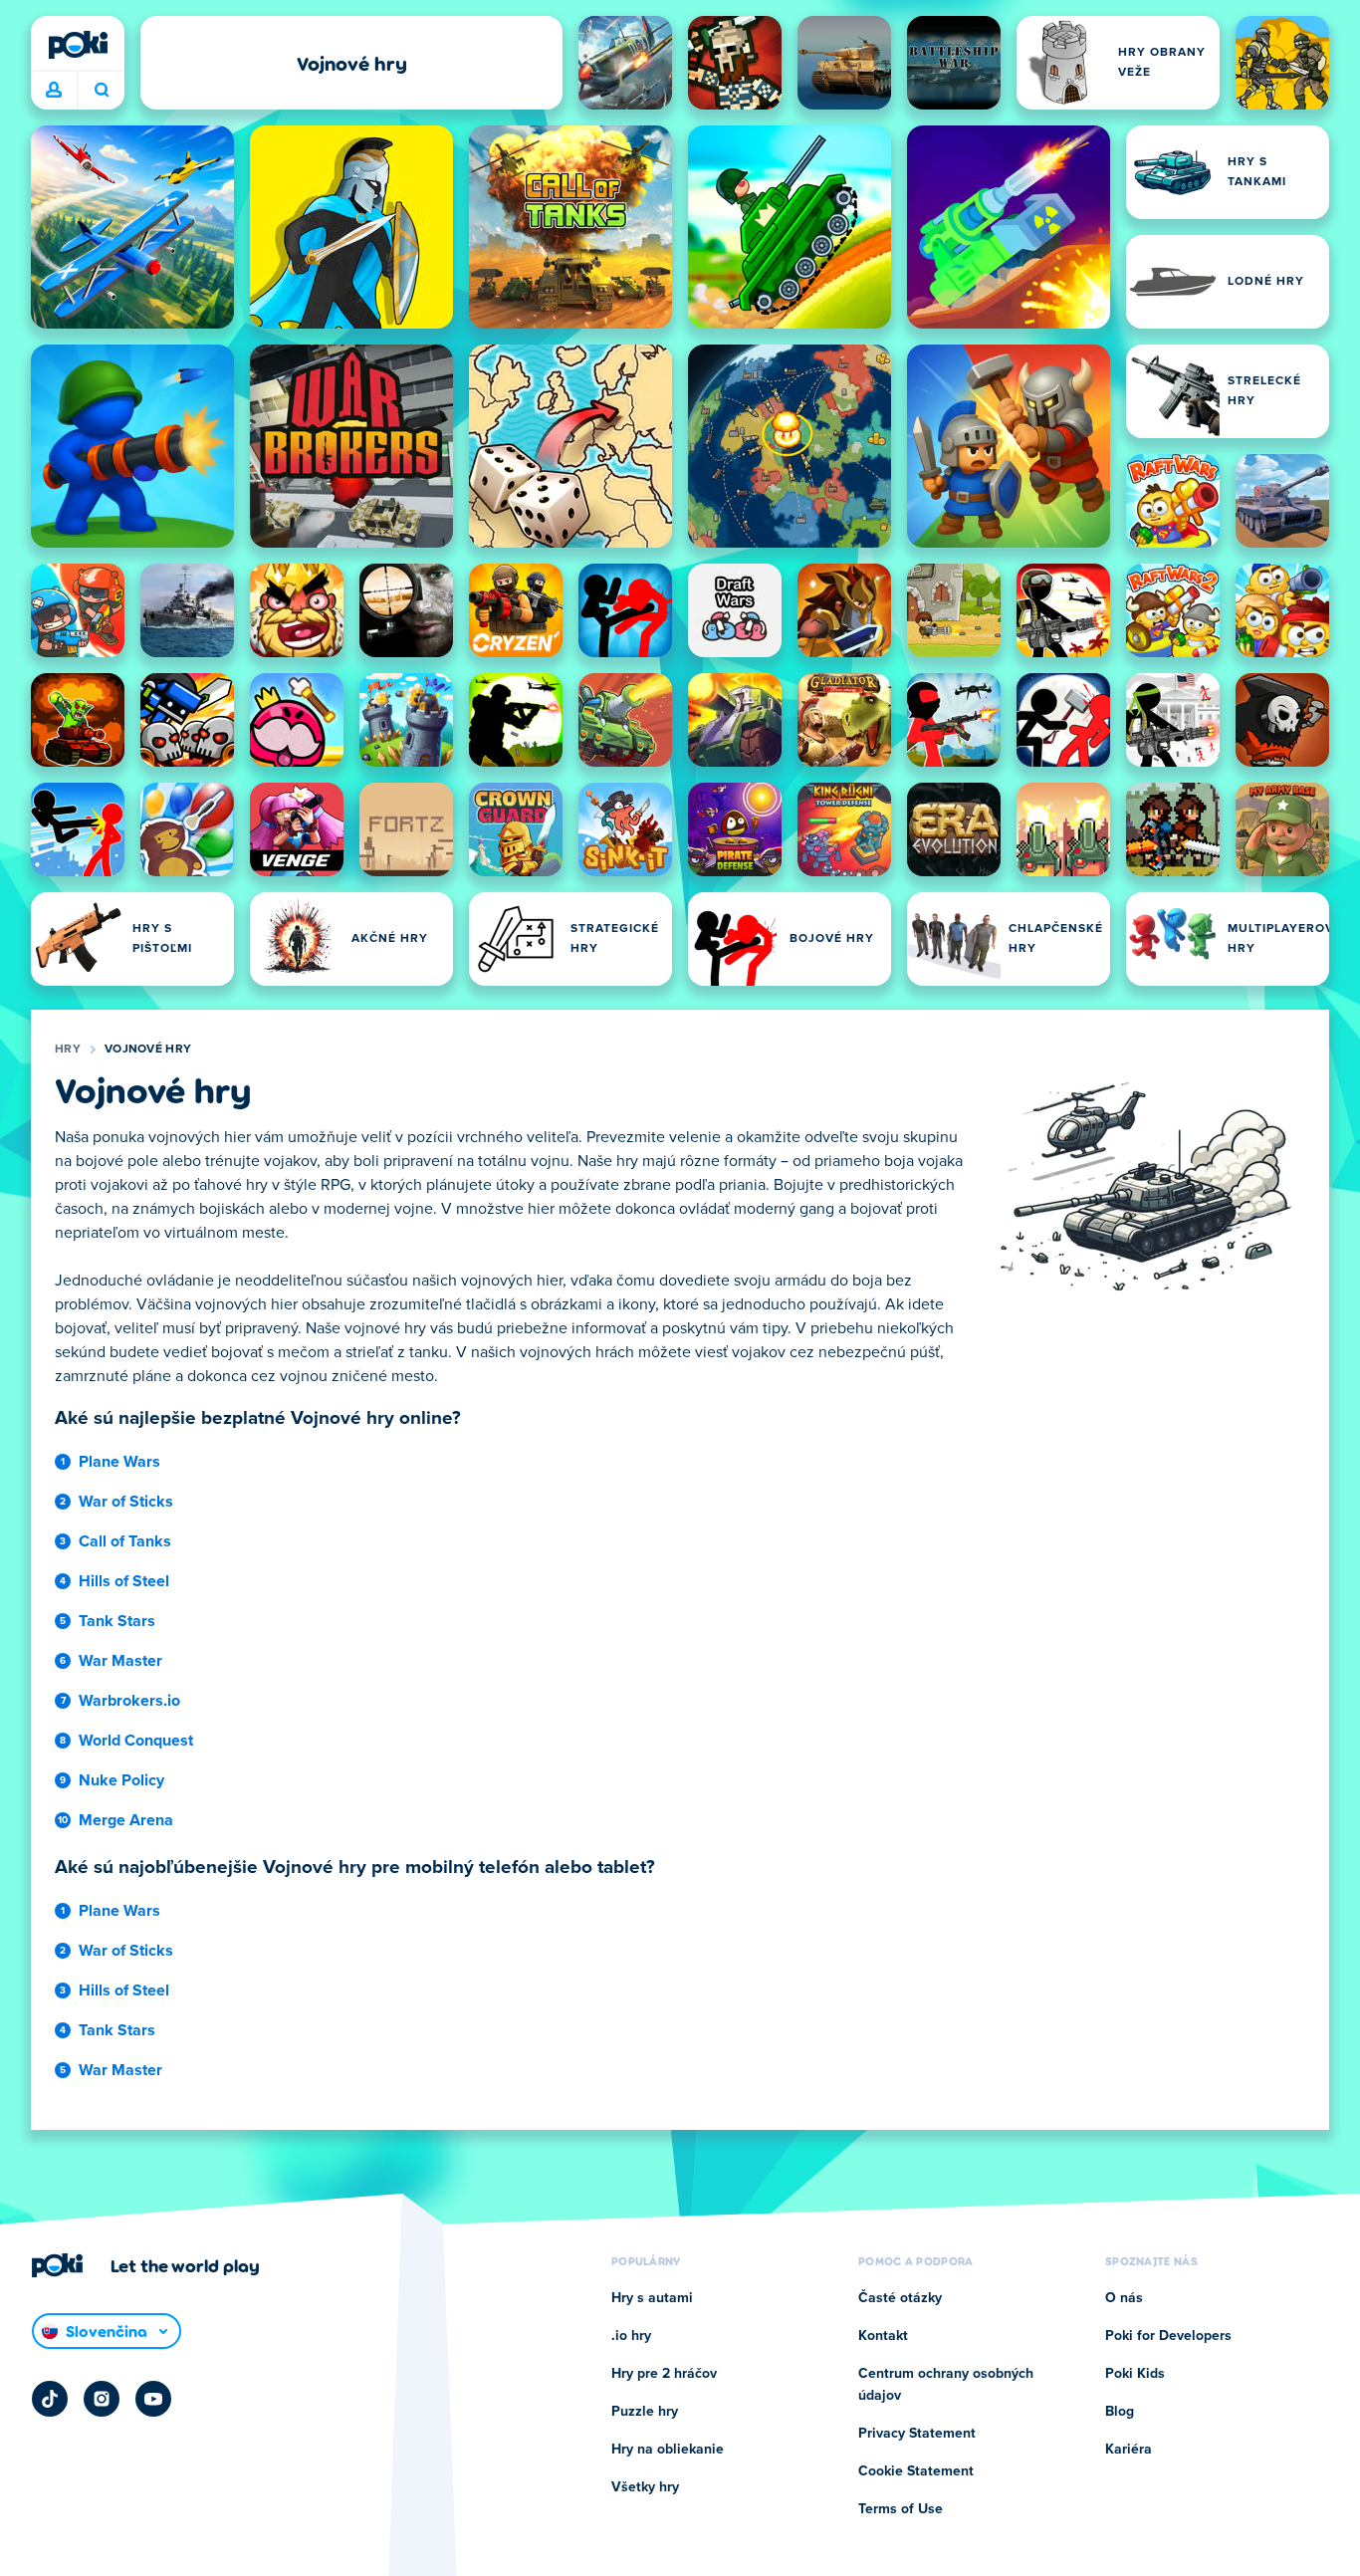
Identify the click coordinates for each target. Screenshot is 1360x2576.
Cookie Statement (916, 2471)
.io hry (631, 2336)
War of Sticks (126, 1502)
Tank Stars (117, 1621)
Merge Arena (126, 1820)
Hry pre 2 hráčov (664, 2374)
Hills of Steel (124, 1581)
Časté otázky (900, 2298)
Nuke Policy (121, 1780)
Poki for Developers (1168, 2336)
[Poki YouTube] (153, 2399)
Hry (68, 1050)
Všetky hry (645, 2487)
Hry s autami (652, 2298)
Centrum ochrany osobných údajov (946, 2385)
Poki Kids (1135, 2374)
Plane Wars (119, 1462)
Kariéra (1129, 2450)
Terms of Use (901, 2509)
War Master (120, 1661)
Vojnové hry (148, 1050)
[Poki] (78, 45)
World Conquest (136, 1741)
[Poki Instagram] (102, 2399)
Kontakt (883, 2336)
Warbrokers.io (129, 1701)
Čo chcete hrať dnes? (101, 91)
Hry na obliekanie (668, 2450)
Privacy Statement (917, 2434)
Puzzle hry (645, 2412)
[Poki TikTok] (50, 2399)
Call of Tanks (125, 1541)
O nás (1124, 2298)
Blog (1120, 2412)
